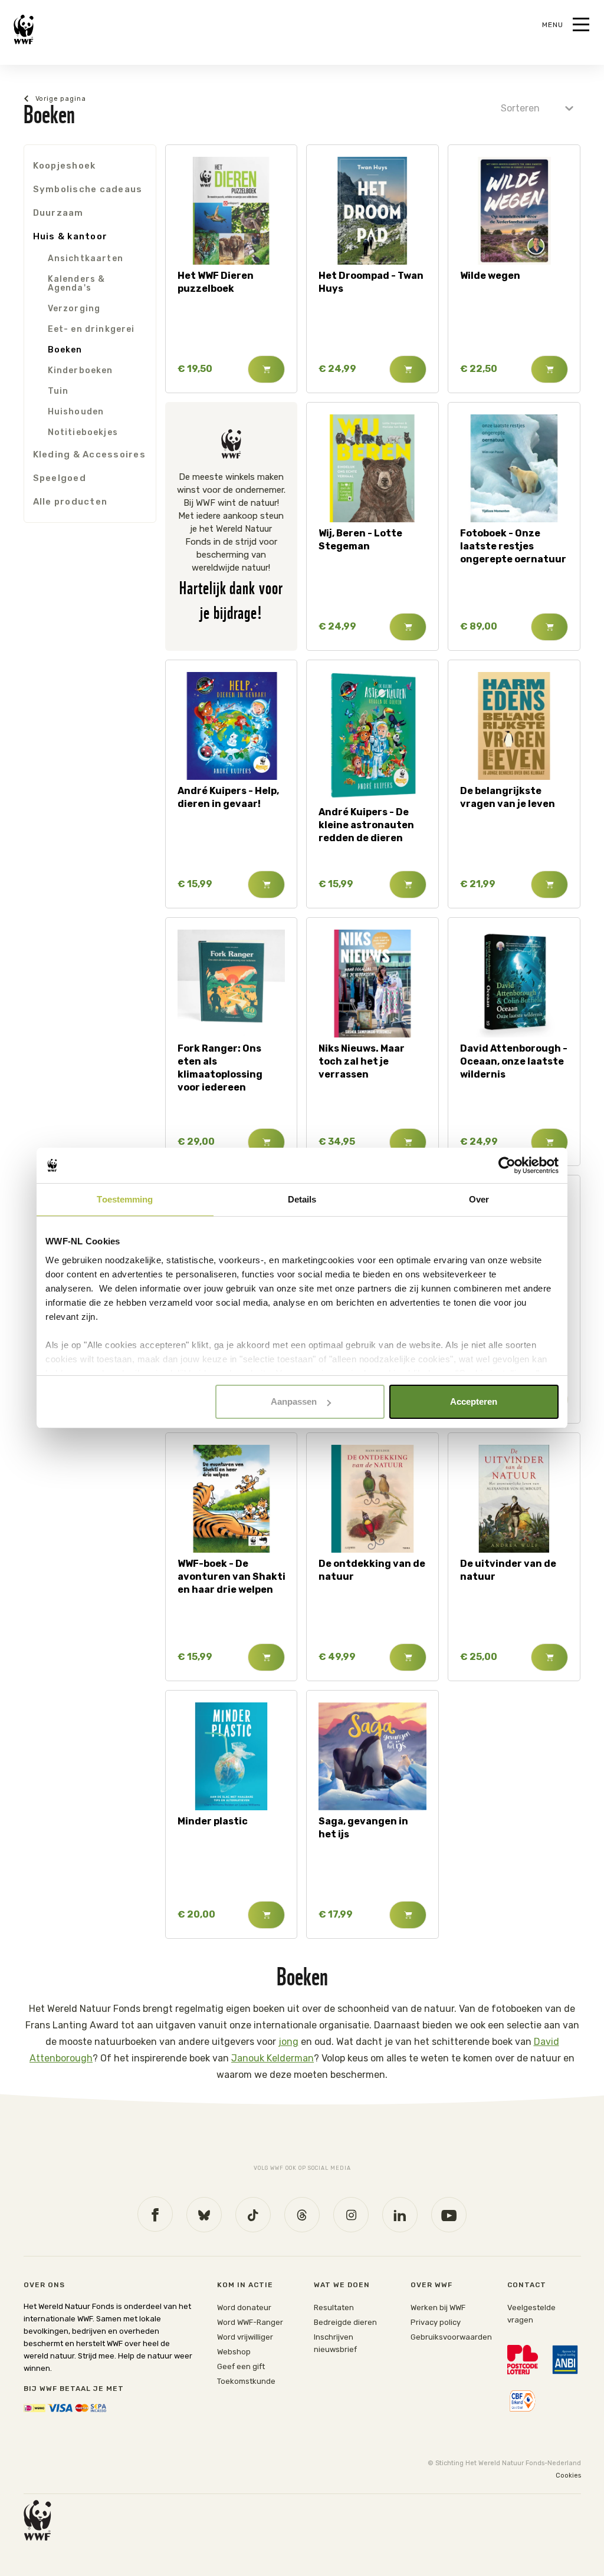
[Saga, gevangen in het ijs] (372, 1756)
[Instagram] (351, 2215)
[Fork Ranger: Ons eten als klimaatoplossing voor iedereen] (232, 984)
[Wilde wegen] (514, 211)
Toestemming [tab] (125, 1199)
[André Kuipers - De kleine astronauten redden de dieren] (373, 737)
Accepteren (474, 1401)
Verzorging (74, 309)
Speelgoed (60, 478)
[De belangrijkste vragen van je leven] (514, 726)
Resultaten (334, 2307)
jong (288, 2042)
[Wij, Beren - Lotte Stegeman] (372, 468)
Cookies (568, 2475)
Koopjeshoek (65, 166)
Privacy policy (436, 2322)
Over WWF (431, 2285)
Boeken (65, 350)
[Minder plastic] (232, 1756)
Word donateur (244, 2307)
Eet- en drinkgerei (91, 329)
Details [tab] (302, 1199)
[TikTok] (253, 2215)
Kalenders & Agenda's (77, 284)
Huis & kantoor (70, 236)
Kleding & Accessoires (89, 454)
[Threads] (302, 2215)
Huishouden (76, 412)
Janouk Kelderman (273, 2058)
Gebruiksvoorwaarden (451, 2337)
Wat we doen (342, 2285)
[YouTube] (449, 2215)
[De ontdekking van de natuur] (372, 1499)
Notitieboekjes (83, 432)
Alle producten (70, 502)
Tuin (58, 391)
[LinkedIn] (400, 2215)
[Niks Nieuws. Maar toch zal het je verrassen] (372, 984)
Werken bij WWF (438, 2307)
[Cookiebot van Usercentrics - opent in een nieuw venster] (507, 1165)
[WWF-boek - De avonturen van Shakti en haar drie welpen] (232, 1499)
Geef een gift (241, 2366)
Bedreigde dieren (345, 2322)
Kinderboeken (81, 370)
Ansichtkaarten (86, 258)
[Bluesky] (204, 2215)
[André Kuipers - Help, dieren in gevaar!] (232, 726)
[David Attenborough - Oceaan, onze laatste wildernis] (514, 984)
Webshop (234, 2352)
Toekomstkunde (246, 2381)
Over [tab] (479, 1199)
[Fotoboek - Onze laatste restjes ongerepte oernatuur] (514, 468)
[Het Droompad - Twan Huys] (372, 211)
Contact (527, 2285)
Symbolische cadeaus (88, 189)
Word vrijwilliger (245, 2337)
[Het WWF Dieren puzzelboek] (232, 211)
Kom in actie (245, 2285)
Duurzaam (58, 213)
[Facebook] (155, 2214)
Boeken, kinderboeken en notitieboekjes (101, 99)
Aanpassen (294, 1401)
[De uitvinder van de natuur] (514, 1499)
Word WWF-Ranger (250, 2322)
